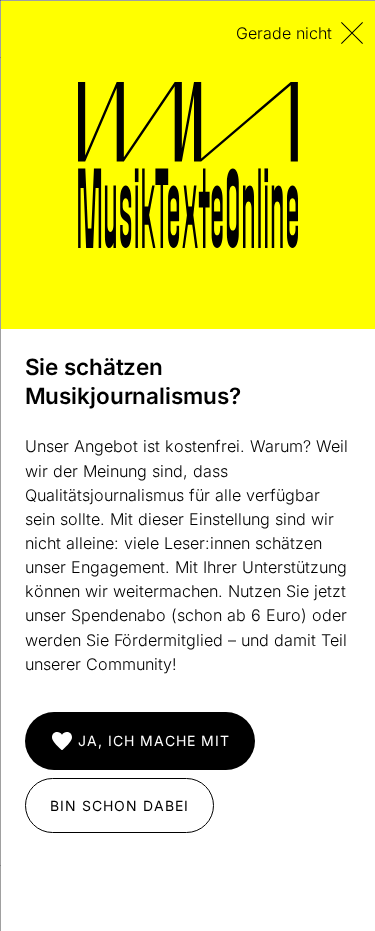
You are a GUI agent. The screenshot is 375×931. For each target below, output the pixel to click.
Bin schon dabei (118, 804)
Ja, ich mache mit (153, 740)
